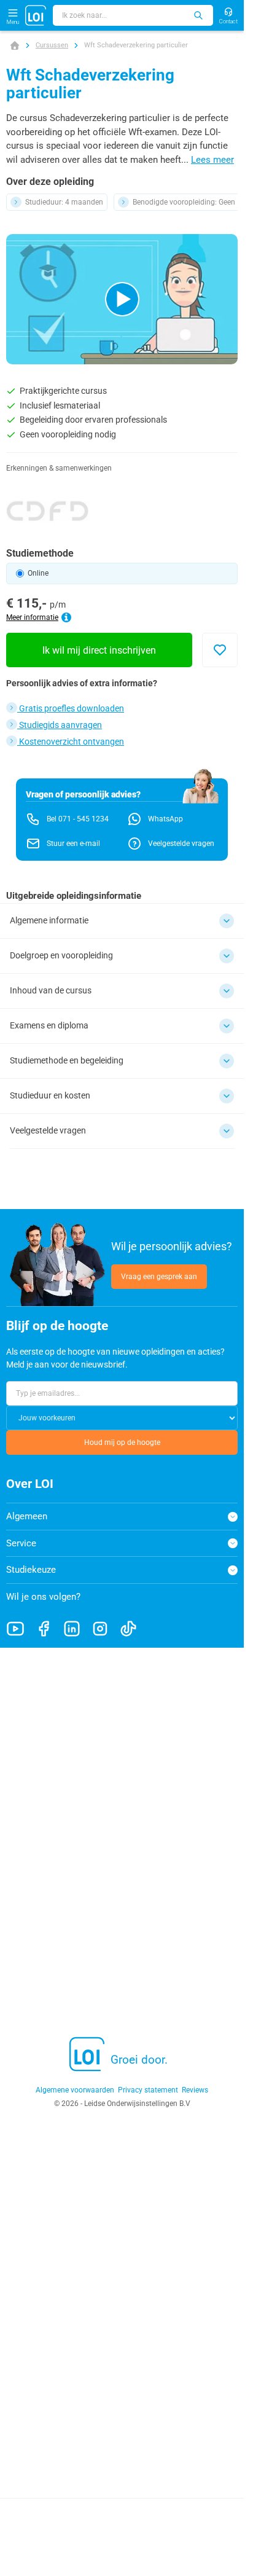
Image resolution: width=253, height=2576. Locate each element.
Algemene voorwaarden (75, 2090)
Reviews (195, 2090)
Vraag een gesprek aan (159, 1277)
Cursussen (52, 45)
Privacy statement (148, 2090)
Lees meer (212, 160)
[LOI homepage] (36, 15)
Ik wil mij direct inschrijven (99, 650)
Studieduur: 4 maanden (64, 202)
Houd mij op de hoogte (122, 1443)
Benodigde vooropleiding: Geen (184, 202)
